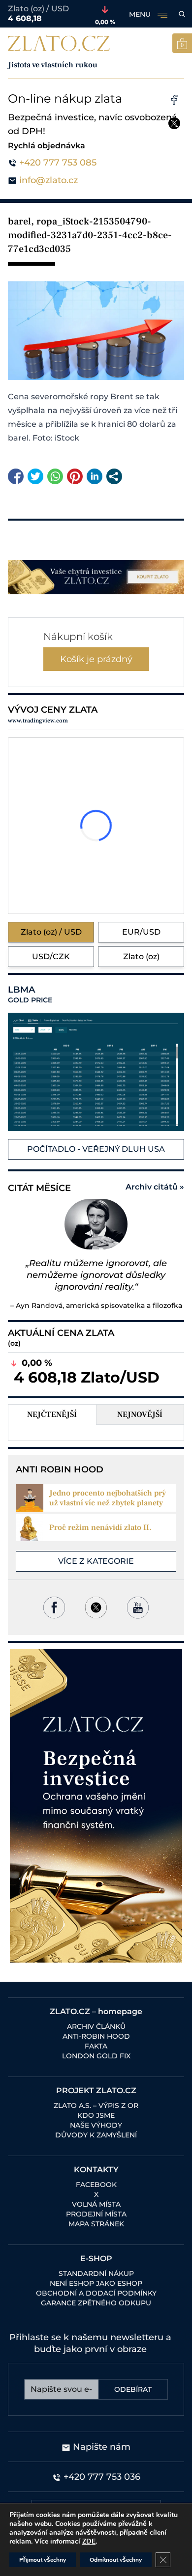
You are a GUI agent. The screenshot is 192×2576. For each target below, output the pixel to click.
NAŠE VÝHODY (96, 2125)
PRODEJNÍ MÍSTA (96, 2214)
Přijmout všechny (43, 2560)
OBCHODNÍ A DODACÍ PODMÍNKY (96, 2293)
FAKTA (96, 2046)
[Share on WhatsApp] (55, 476)
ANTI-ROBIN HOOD (96, 2036)
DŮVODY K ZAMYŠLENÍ (96, 2135)
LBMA (30, 995)
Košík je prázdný (96, 659)
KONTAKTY (96, 2170)
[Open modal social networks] (114, 476)
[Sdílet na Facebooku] (16, 476)
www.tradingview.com (38, 721)
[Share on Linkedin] (95, 476)
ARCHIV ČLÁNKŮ (96, 2026)
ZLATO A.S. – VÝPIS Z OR (96, 2105)
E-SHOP (96, 2258)
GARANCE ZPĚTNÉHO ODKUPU (96, 2303)
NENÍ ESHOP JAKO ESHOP (96, 2283)
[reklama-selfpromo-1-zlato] (96, 577)
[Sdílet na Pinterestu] (75, 476)
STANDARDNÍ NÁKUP (96, 2273)
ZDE (89, 2541)
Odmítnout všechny (116, 2560)
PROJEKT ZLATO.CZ (96, 2091)
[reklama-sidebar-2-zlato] (96, 1806)
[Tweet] (35, 476)
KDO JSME (96, 2115)
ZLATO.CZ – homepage (96, 2011)
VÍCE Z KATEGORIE (96, 1561)
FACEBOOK (96, 2185)
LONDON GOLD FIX (96, 2056)
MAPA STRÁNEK (96, 2224)
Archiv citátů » (155, 1187)
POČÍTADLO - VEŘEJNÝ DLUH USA (96, 1149)
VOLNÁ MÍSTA (96, 2204)
